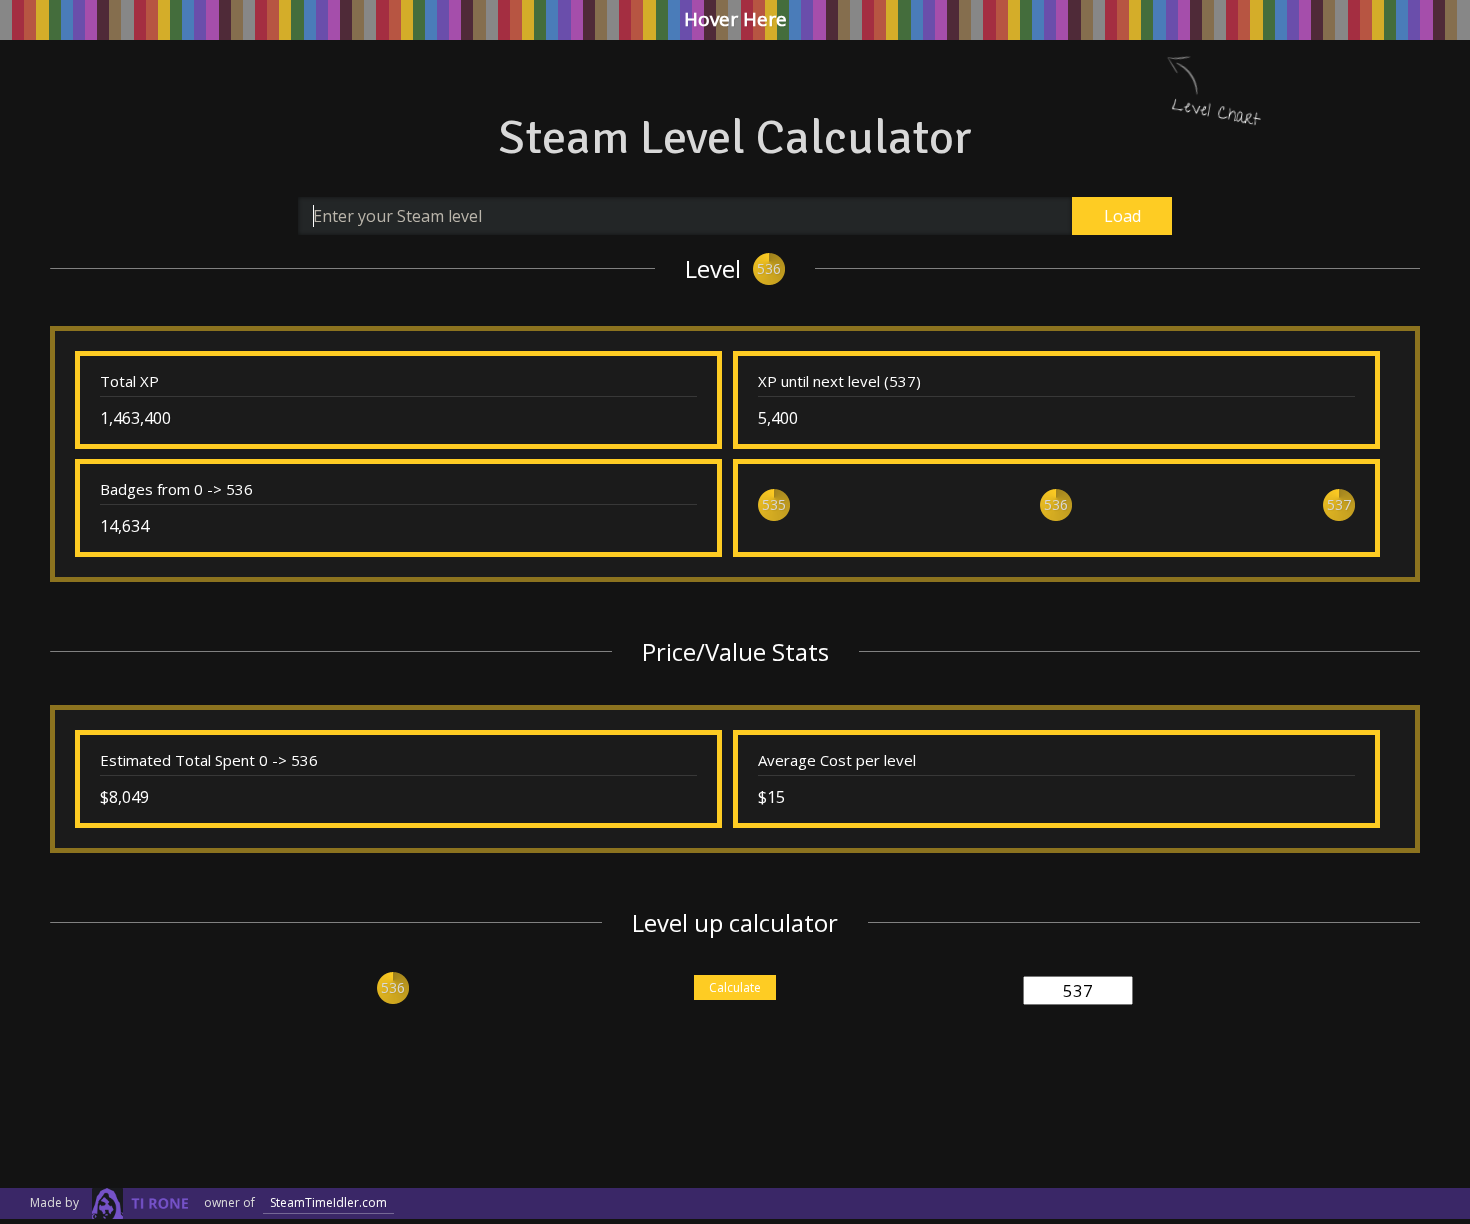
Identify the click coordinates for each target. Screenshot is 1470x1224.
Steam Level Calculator (735, 137)
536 (769, 268)
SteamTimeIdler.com (328, 1202)
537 (1339, 504)
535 (774, 504)
